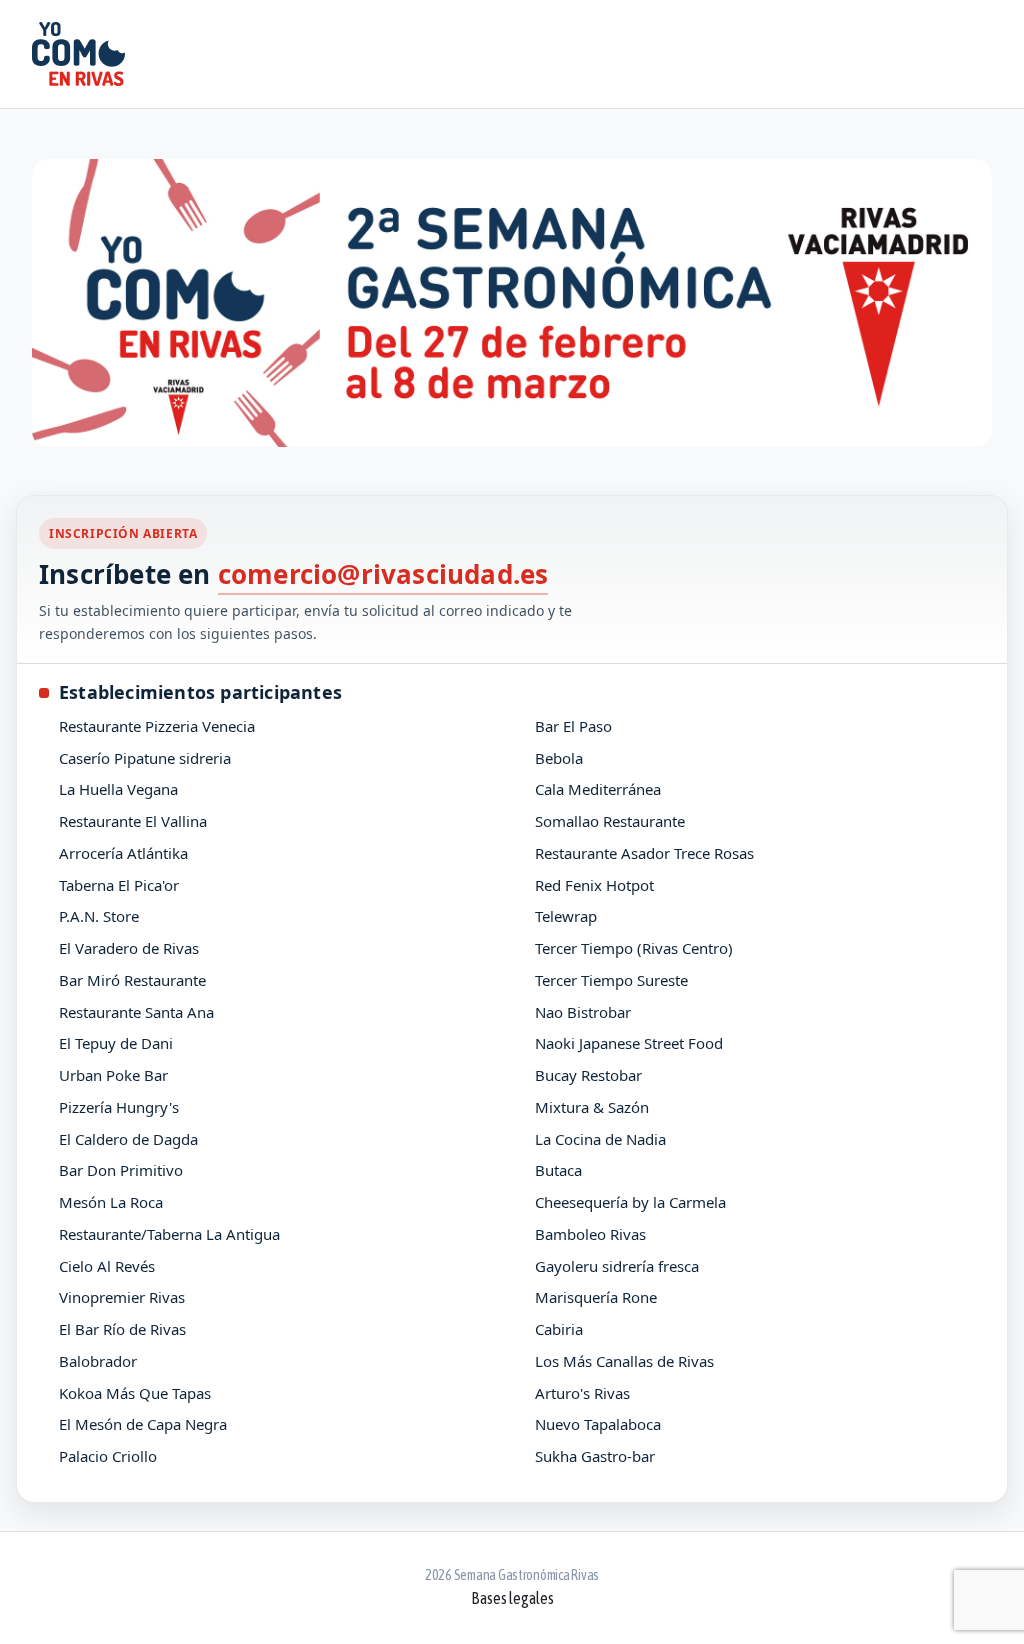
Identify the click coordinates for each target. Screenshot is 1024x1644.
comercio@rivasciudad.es (383, 574)
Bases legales (512, 1598)
